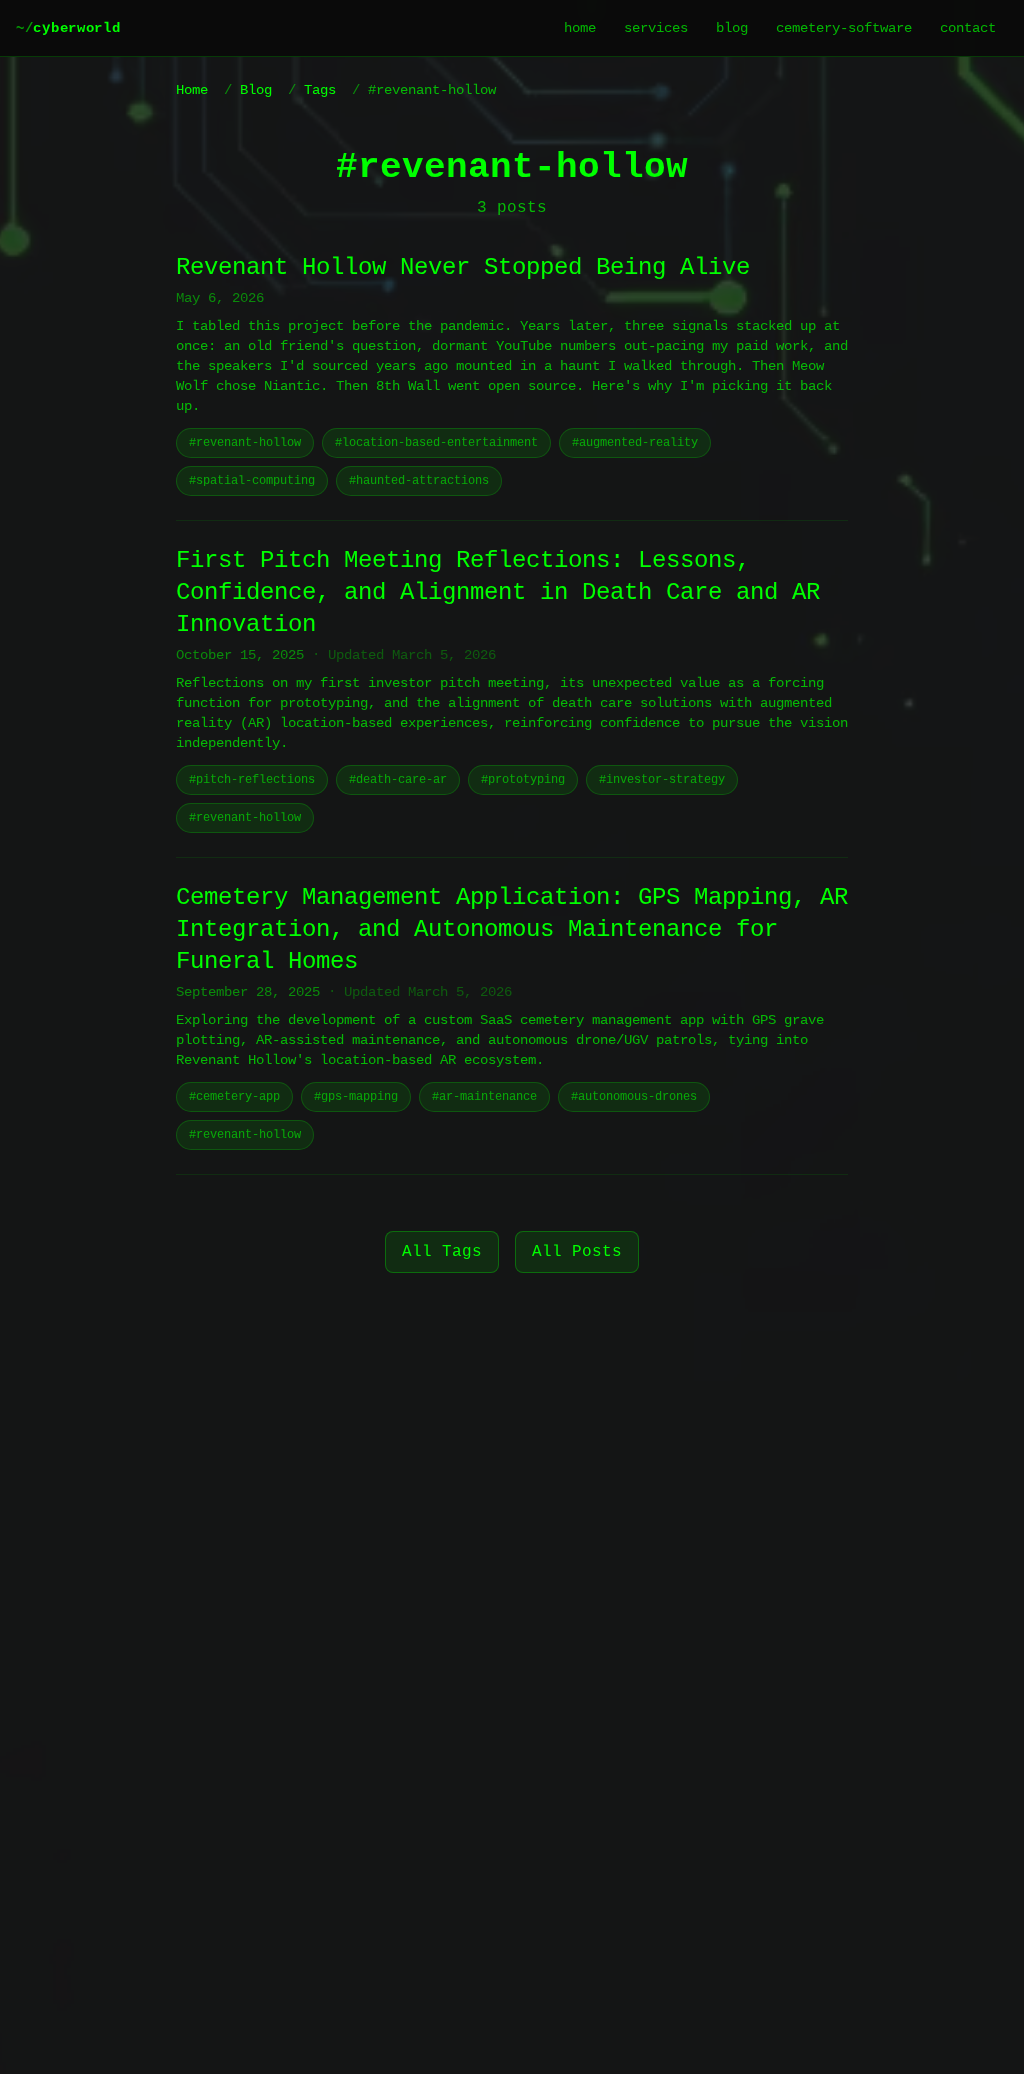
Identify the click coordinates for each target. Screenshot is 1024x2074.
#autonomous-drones (634, 1097)
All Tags (442, 1252)
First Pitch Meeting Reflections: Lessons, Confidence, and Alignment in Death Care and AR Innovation (498, 592)
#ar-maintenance (484, 1097)
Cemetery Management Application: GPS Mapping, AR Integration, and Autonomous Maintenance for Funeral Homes (512, 929)
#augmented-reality (635, 443)
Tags (320, 90)
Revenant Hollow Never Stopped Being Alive (463, 267)
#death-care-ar (398, 780)
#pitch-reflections (252, 780)
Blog (256, 90)
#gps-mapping (356, 1097)
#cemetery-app (234, 1097)
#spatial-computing (252, 481)
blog (732, 28)
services (656, 28)
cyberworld (68, 28)
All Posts (577, 1252)
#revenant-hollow (245, 443)
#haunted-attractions (419, 481)
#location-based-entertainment (436, 443)
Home (192, 90)
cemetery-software (844, 28)
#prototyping (523, 780)
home (580, 28)
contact (968, 28)
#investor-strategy (662, 780)
